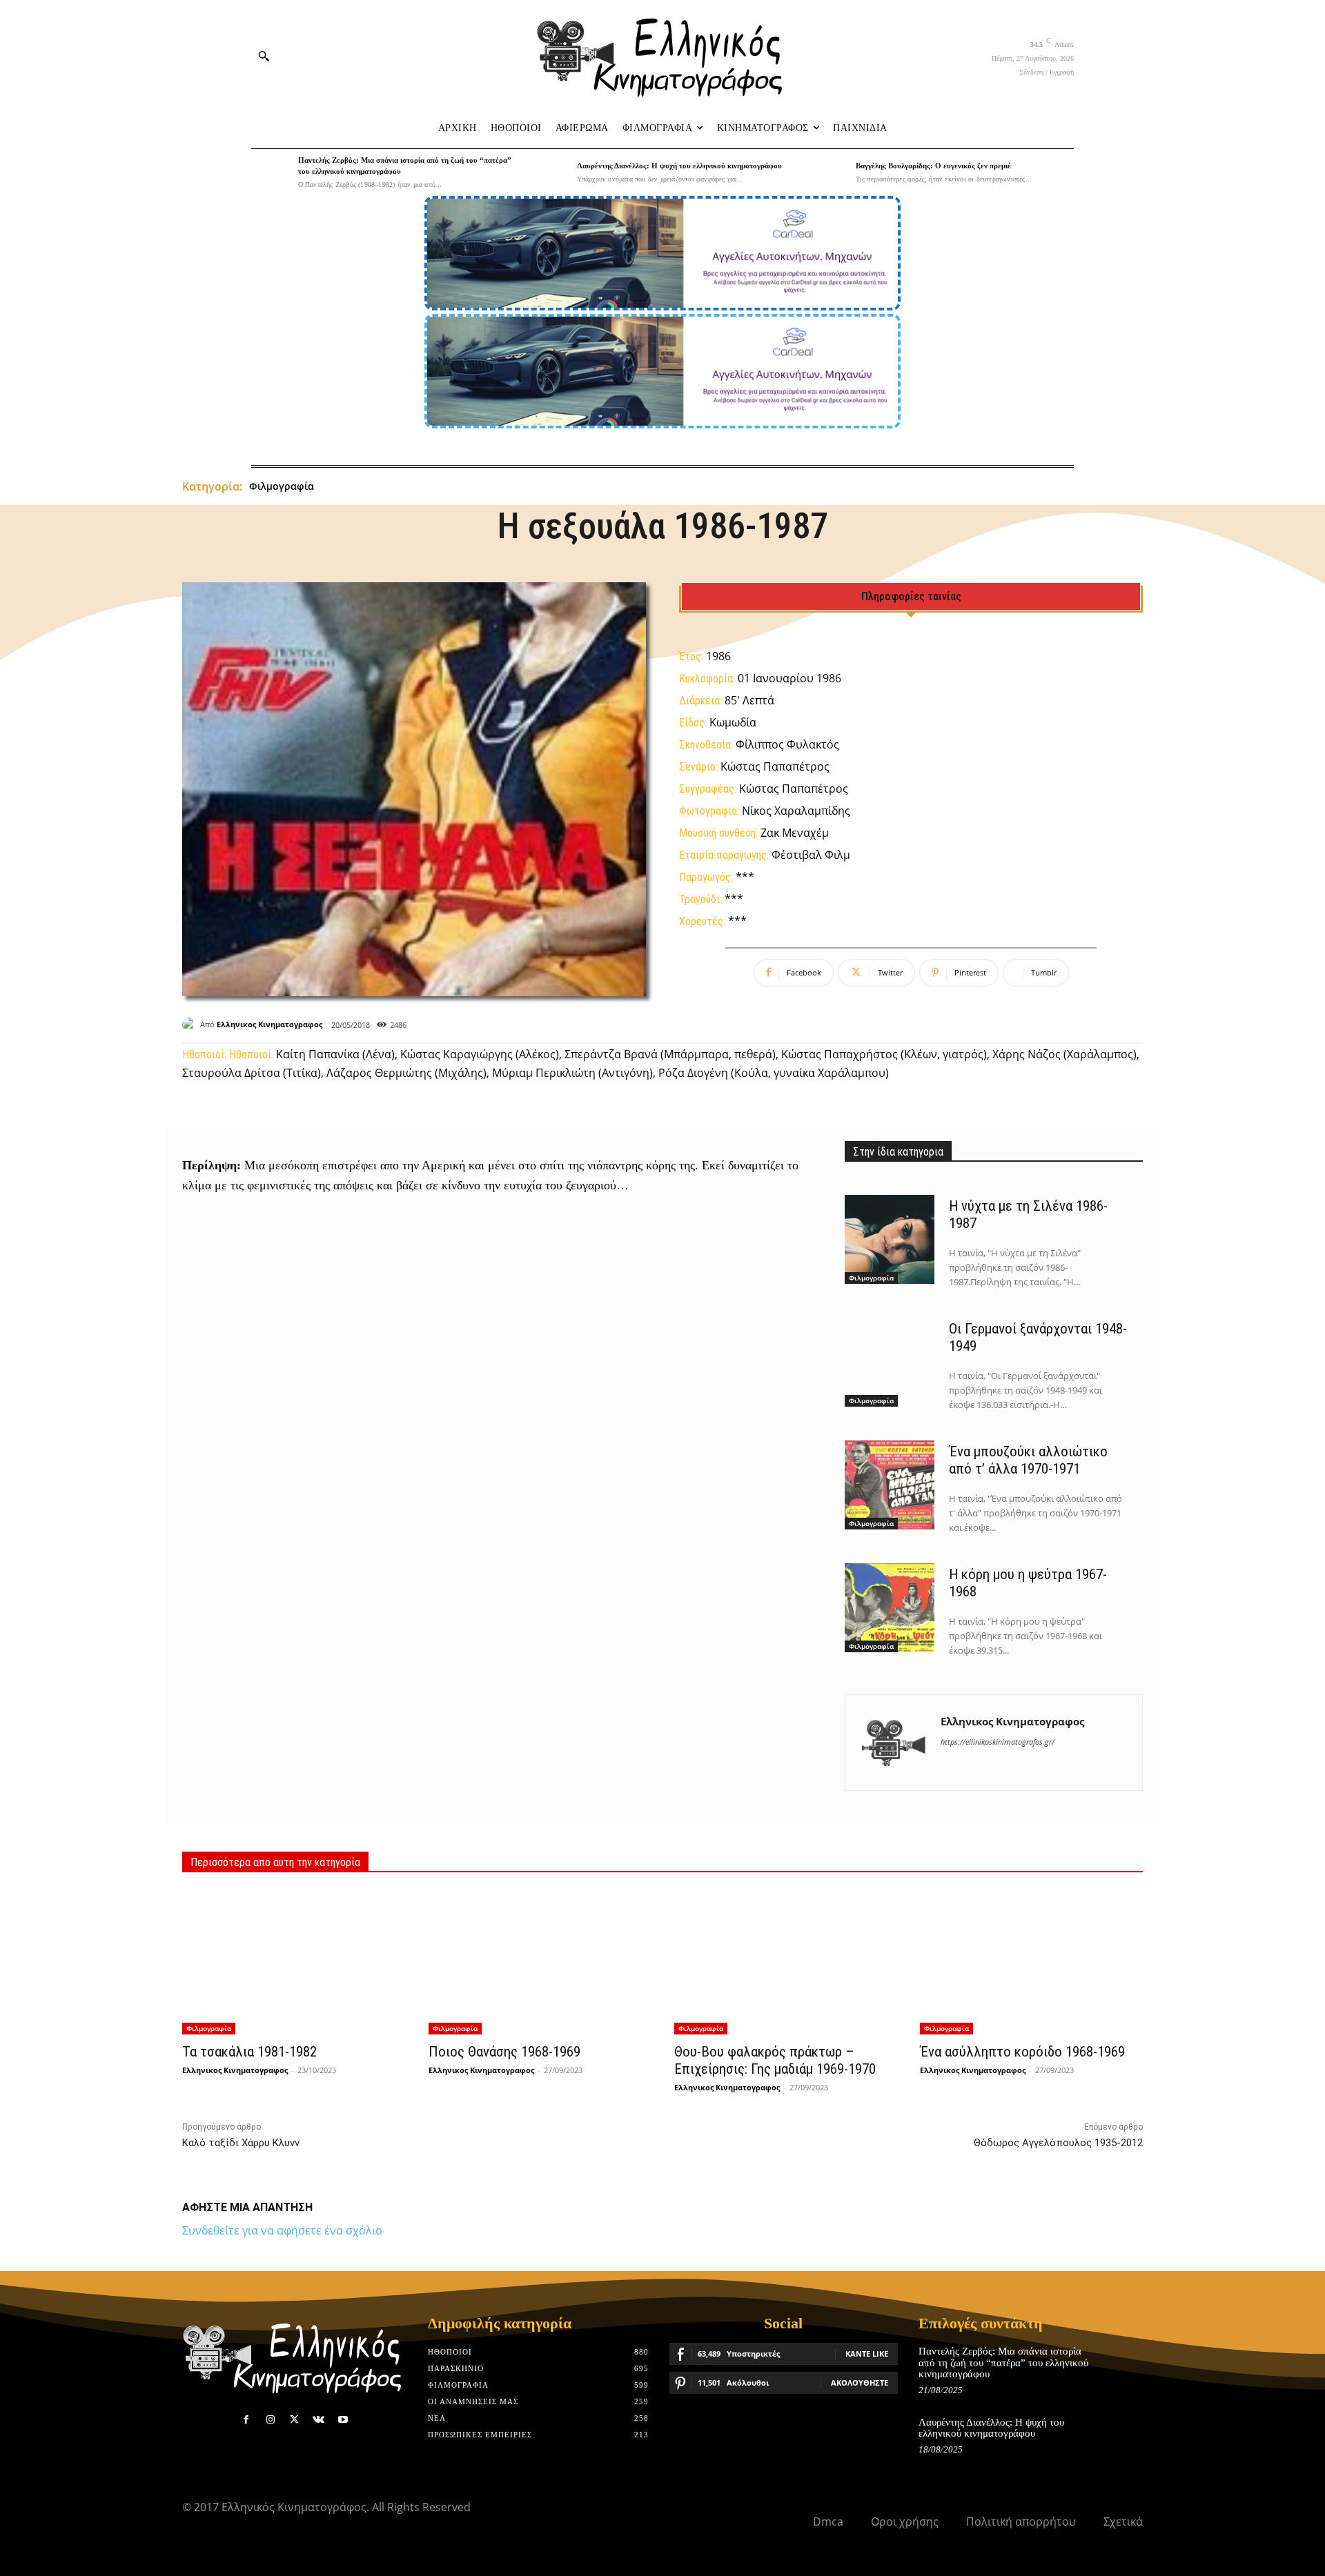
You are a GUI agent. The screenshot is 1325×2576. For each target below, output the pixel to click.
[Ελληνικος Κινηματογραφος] (191, 1024)
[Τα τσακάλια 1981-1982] (293, 1962)
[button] (264, 56)
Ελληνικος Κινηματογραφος (269, 1024)
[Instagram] (270, 2420)
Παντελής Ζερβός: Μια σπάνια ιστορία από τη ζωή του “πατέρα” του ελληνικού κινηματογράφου (1003, 2362)
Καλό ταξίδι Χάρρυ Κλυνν (241, 2143)
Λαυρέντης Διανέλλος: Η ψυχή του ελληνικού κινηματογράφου (679, 166)
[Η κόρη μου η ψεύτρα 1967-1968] (890, 1608)
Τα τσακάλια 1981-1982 (249, 2052)
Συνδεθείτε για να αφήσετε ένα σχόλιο (282, 2230)
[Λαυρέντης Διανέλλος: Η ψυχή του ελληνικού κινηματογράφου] (550, 172)
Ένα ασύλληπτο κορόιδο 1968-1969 (1022, 2052)
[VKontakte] (318, 2420)
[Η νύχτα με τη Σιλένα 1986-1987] (890, 1240)
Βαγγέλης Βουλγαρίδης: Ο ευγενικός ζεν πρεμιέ (933, 166)
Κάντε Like (867, 2354)
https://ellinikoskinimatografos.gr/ (998, 1742)
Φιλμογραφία (282, 486)
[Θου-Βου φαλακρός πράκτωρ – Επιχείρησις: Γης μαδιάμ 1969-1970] (785, 1962)
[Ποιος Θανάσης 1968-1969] (540, 1962)
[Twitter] (294, 2420)
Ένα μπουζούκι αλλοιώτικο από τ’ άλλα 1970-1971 (1028, 1460)
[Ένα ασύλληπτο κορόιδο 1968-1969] (1031, 1962)
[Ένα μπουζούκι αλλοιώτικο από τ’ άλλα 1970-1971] (890, 1485)
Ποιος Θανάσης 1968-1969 (504, 2052)
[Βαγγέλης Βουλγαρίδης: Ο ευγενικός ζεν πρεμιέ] (829, 172)
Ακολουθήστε (860, 2382)
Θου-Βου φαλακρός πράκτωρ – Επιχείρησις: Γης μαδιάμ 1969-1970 (775, 2060)
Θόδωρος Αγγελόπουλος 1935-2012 (1058, 2143)
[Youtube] (343, 2420)
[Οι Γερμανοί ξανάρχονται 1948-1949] (890, 1363)
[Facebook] (246, 2420)
